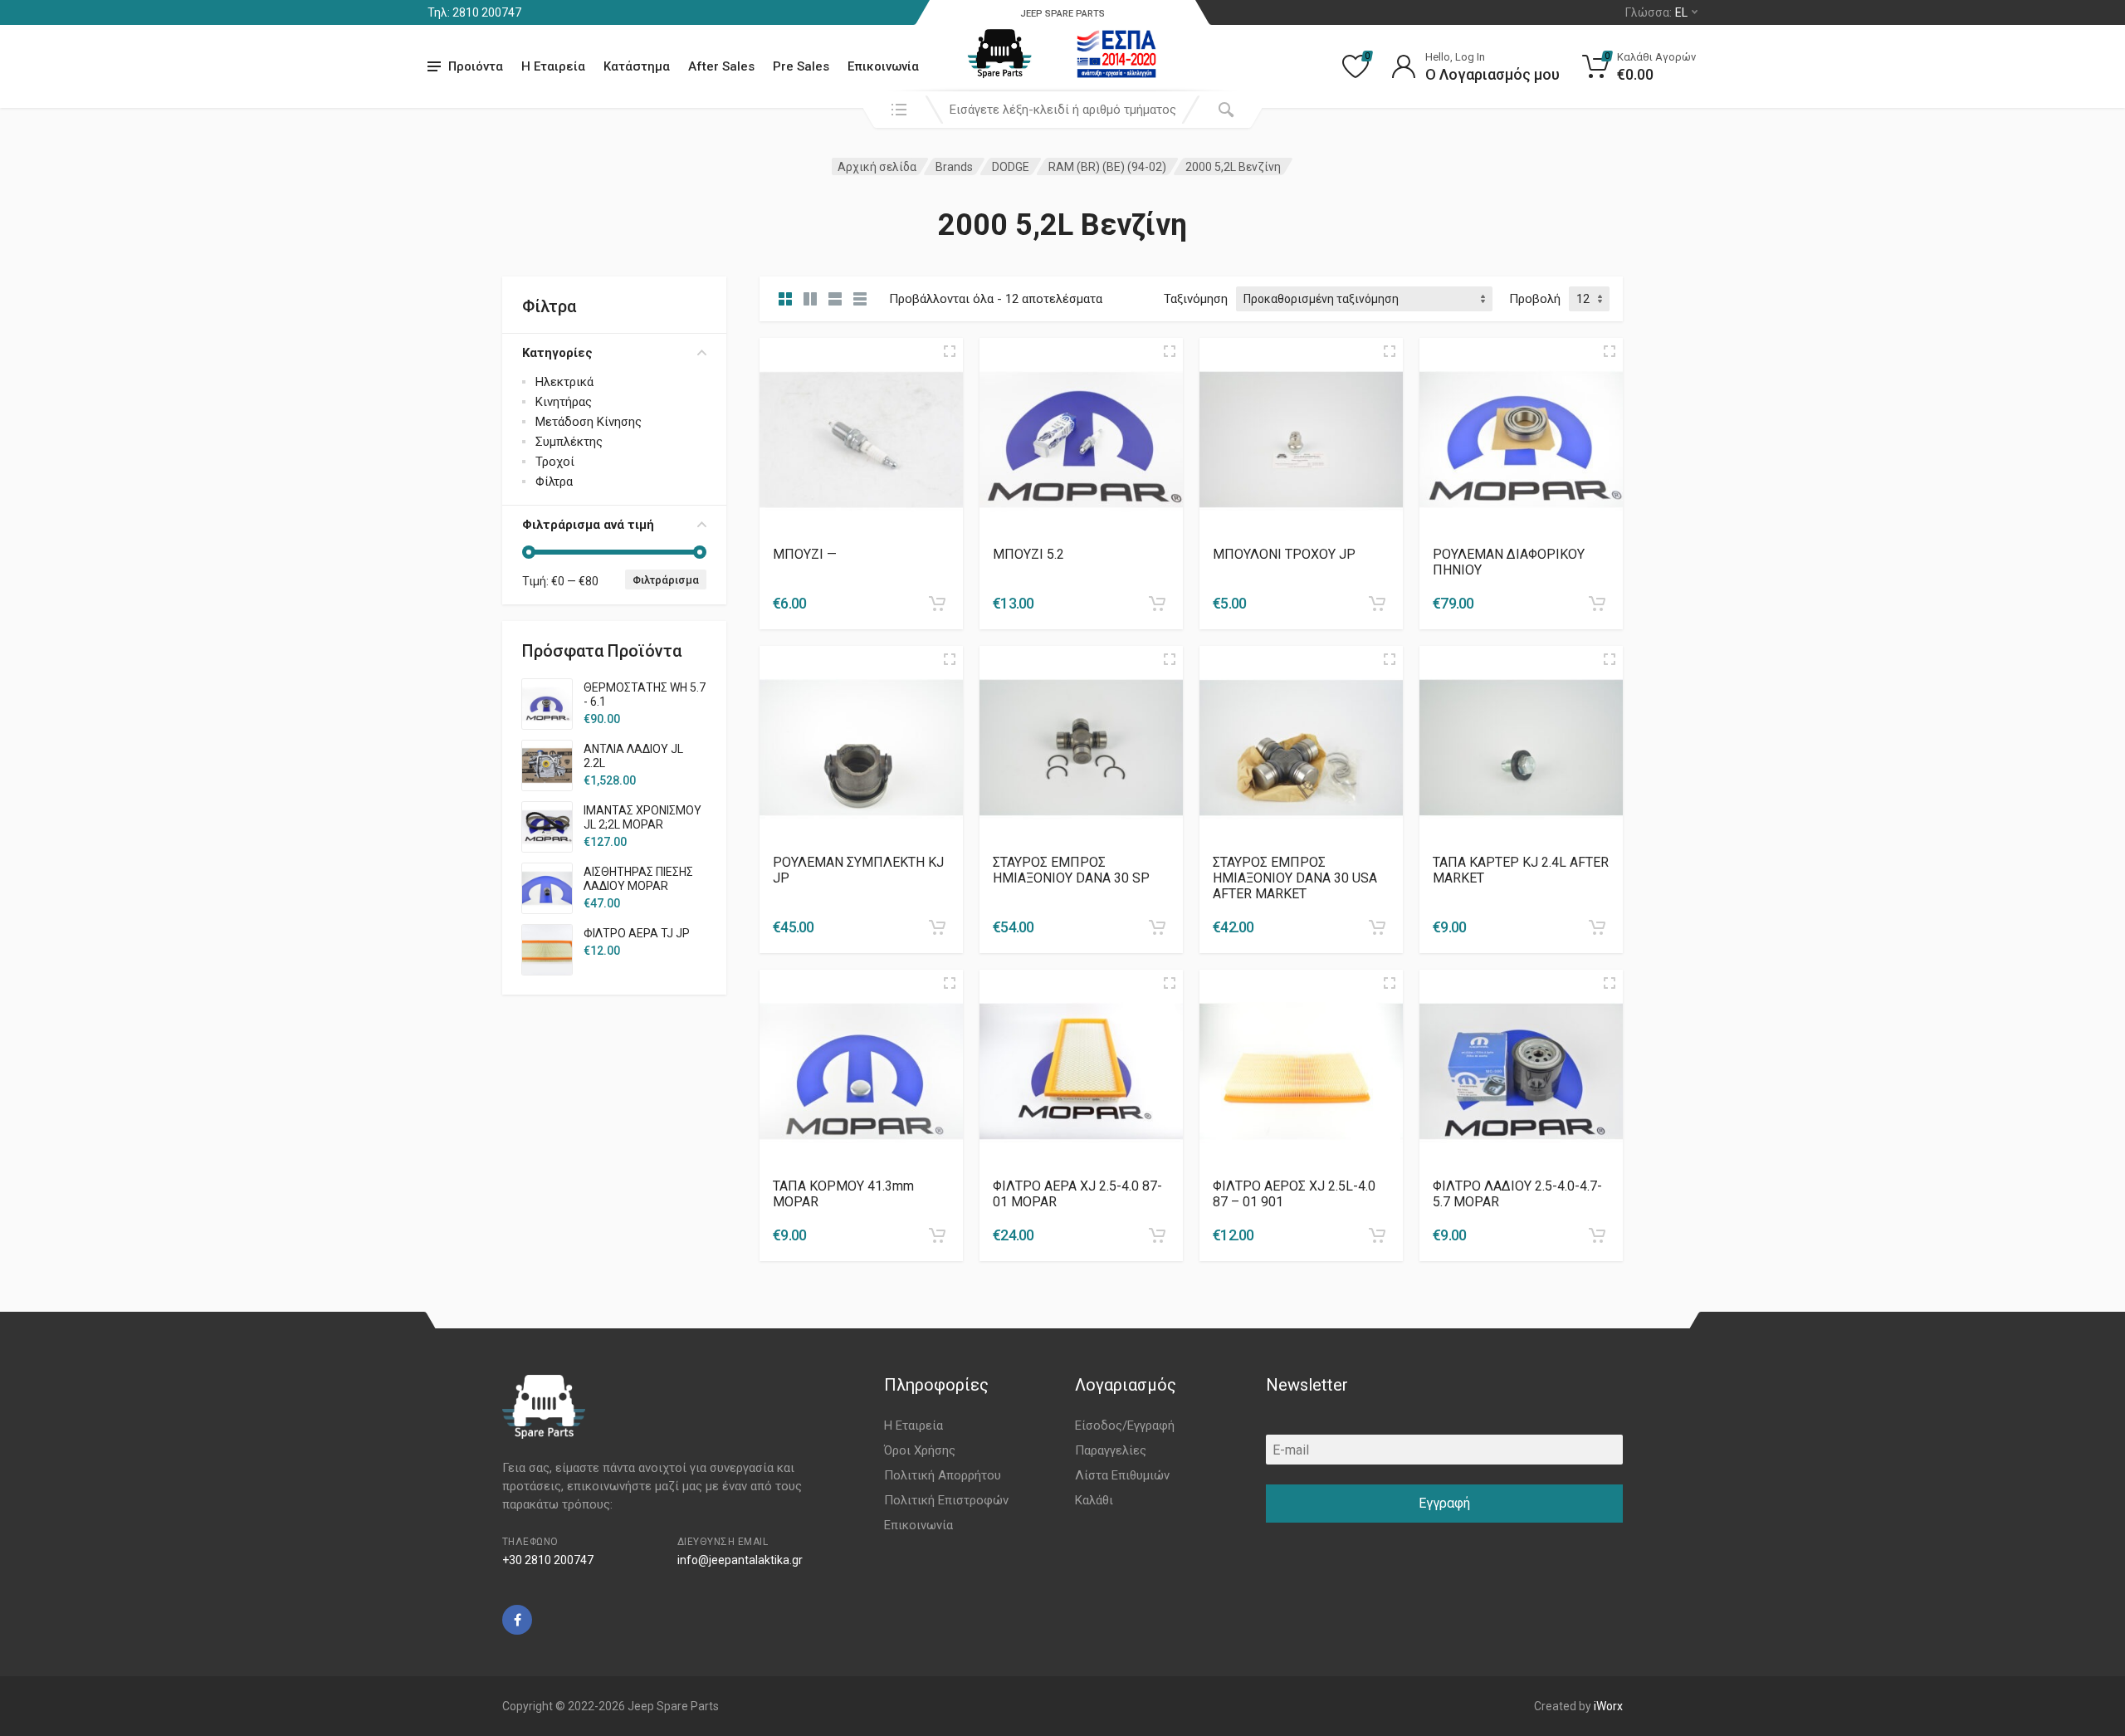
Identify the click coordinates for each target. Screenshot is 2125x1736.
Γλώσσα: (1656, 12)
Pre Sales (801, 66)
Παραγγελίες (1111, 1450)
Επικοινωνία (883, 66)
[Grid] (785, 299)
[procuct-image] (861, 439)
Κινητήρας (564, 402)
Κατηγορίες (557, 353)
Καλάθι (1094, 1500)
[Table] (860, 299)
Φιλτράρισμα (666, 580)
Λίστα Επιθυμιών (1122, 1475)
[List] (835, 299)
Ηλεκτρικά (564, 382)
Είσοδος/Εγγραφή (1125, 1425)
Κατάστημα (637, 66)
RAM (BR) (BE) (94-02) (1107, 167)
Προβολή (1535, 299)
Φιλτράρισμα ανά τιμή (588, 525)
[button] (937, 604)
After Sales (721, 66)
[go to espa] (1116, 54)
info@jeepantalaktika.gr (740, 1560)
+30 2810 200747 (548, 1560)
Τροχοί (555, 462)
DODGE (1011, 167)
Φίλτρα (554, 482)
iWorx (1608, 1706)
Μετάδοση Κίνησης (589, 422)
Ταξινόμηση (1196, 299)
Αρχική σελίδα (877, 167)
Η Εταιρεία (553, 66)
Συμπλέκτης (569, 442)
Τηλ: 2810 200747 (474, 12)
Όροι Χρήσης (920, 1450)
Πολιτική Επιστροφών (946, 1500)
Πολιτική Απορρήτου (943, 1475)
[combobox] (1062, 110)
